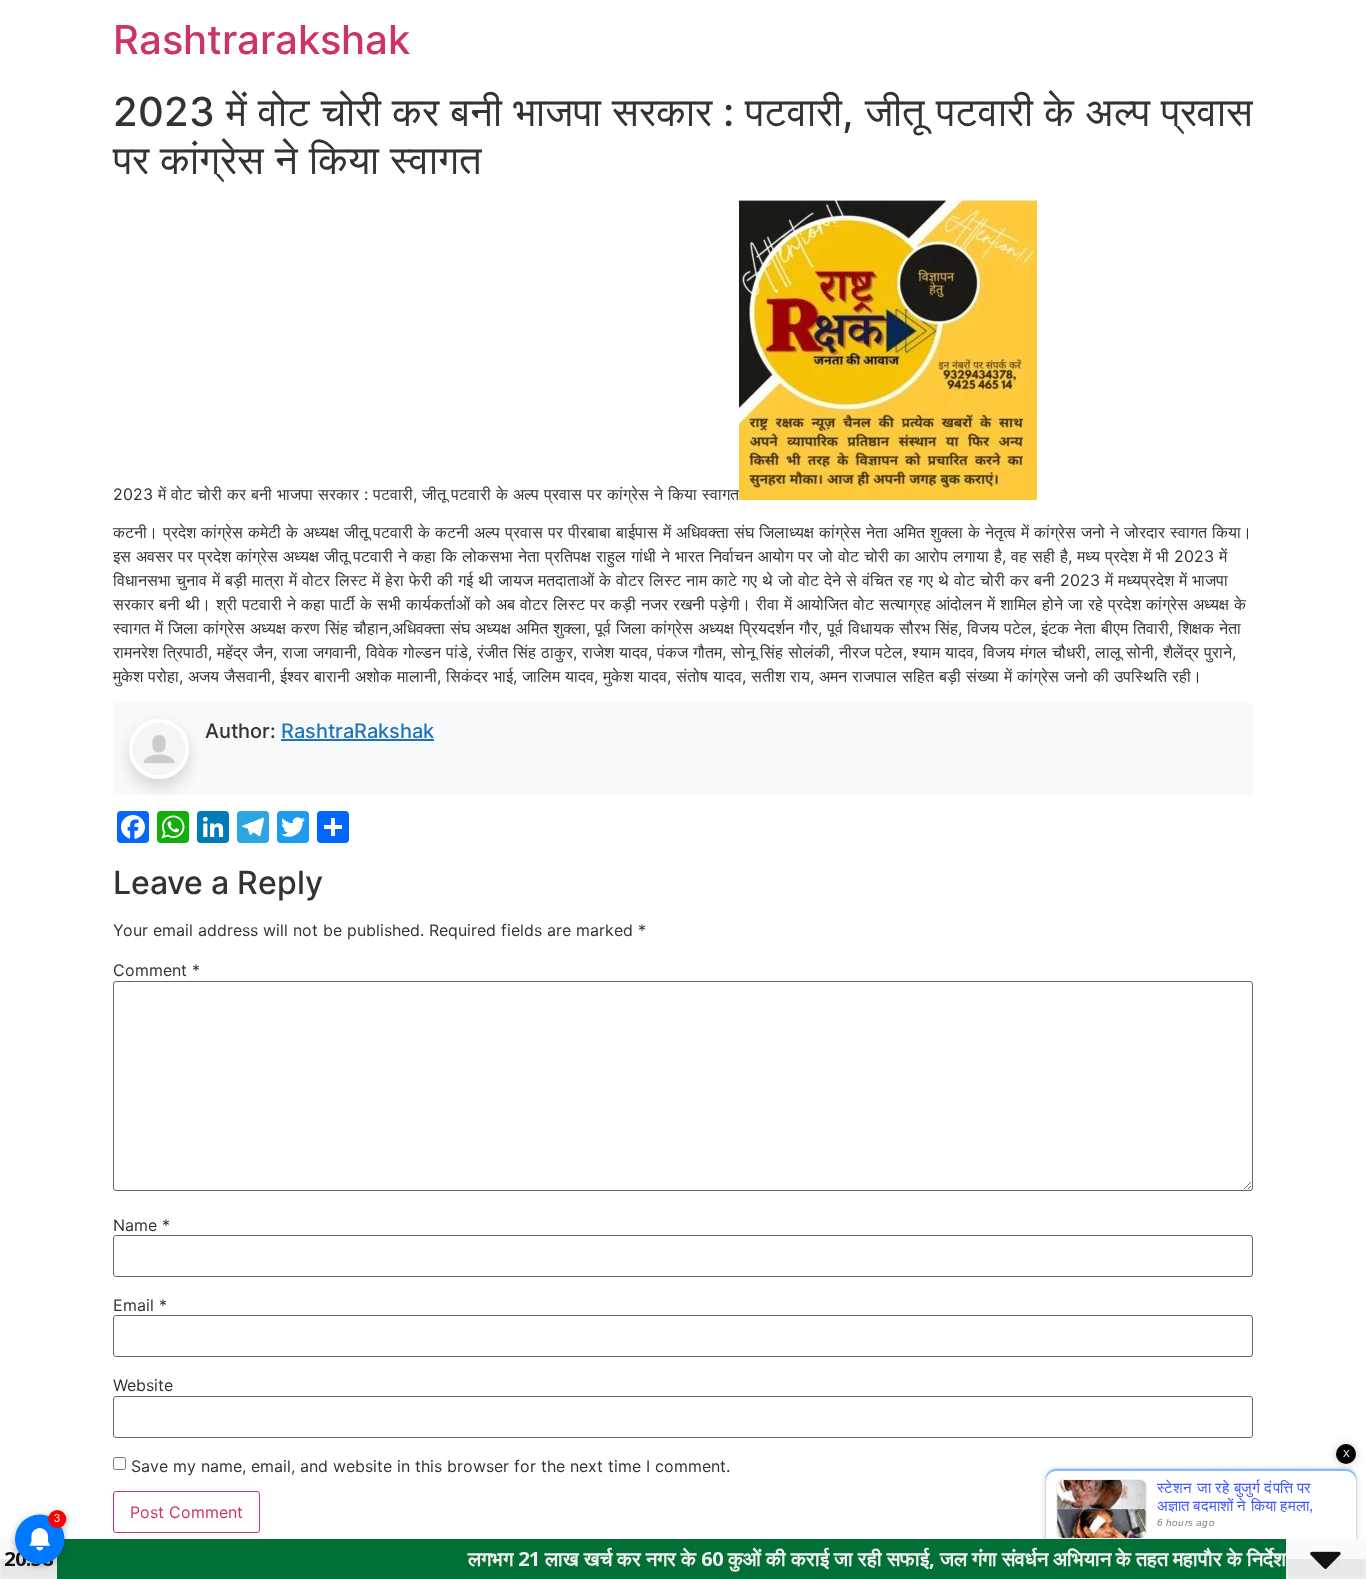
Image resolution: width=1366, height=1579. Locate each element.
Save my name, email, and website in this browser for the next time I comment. (430, 1466)
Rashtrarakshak (261, 39)
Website (143, 1385)
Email (140, 1305)
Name (141, 1225)
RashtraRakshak (357, 731)
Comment (156, 970)
